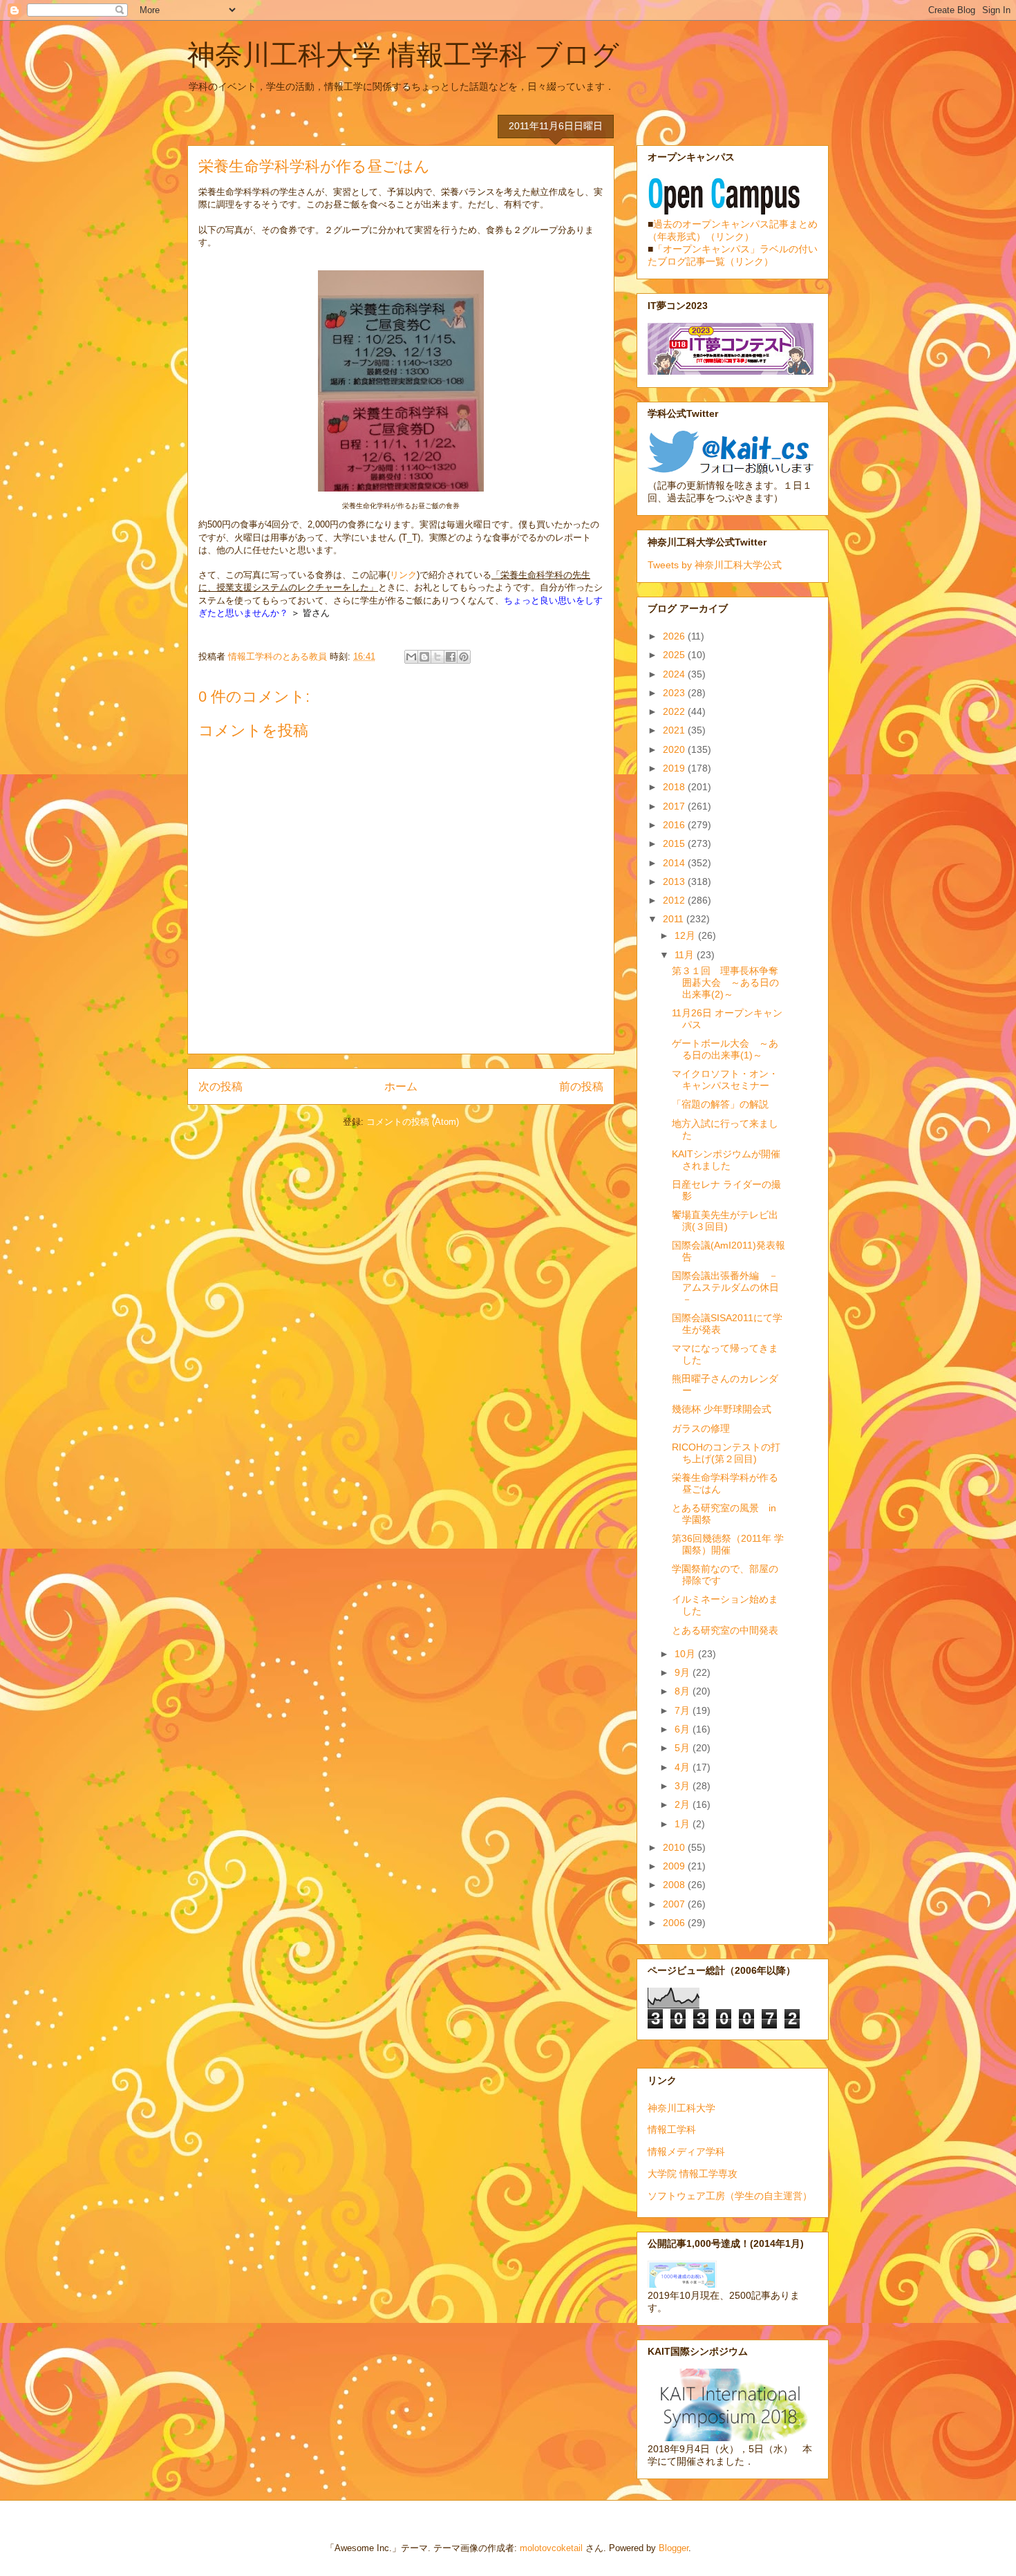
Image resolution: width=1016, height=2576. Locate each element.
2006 (675, 1923)
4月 (684, 1767)
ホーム (401, 1086)
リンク (403, 575)
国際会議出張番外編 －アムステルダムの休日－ (725, 1287)
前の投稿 (581, 1086)
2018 (675, 787)
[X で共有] (438, 657)
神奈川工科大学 (681, 2108)
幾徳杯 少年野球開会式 (722, 1409)
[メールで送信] (411, 657)
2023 (675, 693)
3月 (684, 1786)
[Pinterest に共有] (464, 657)
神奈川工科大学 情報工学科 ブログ (403, 55)
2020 (675, 749)
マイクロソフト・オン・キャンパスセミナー (725, 1080)
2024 (675, 674)
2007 (675, 1904)
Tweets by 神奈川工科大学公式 (715, 565)
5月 (684, 1748)
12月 (686, 935)
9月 (684, 1672)
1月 (684, 1824)
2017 (675, 806)
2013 (675, 881)
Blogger (674, 2548)
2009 (675, 1866)
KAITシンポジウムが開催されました (726, 1160)
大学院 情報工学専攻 (693, 2174)
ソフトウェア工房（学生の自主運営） (730, 2196)
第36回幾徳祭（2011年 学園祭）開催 (728, 1544)
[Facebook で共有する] (451, 657)
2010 (675, 1847)
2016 (675, 825)
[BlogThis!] (424, 657)
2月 (684, 1804)
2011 (675, 919)
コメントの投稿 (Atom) (413, 1122)
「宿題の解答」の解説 (720, 1104)
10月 (686, 1654)
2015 (675, 843)
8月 (684, 1691)
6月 (684, 1729)
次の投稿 (220, 1086)
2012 (675, 900)
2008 (675, 1885)
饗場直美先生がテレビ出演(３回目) (725, 1221)
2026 (675, 636)
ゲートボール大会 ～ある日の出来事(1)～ (725, 1049)
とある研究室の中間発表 (725, 1630)
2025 (675, 655)
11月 (686, 955)
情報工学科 (672, 2129)
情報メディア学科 (686, 2152)
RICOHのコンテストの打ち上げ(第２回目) (726, 1453)
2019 (675, 768)
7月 (684, 1710)
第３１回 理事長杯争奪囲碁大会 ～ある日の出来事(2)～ (725, 982)
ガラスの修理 (701, 1428)
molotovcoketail (551, 2548)
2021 (675, 730)
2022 (675, 711)
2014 (675, 863)
